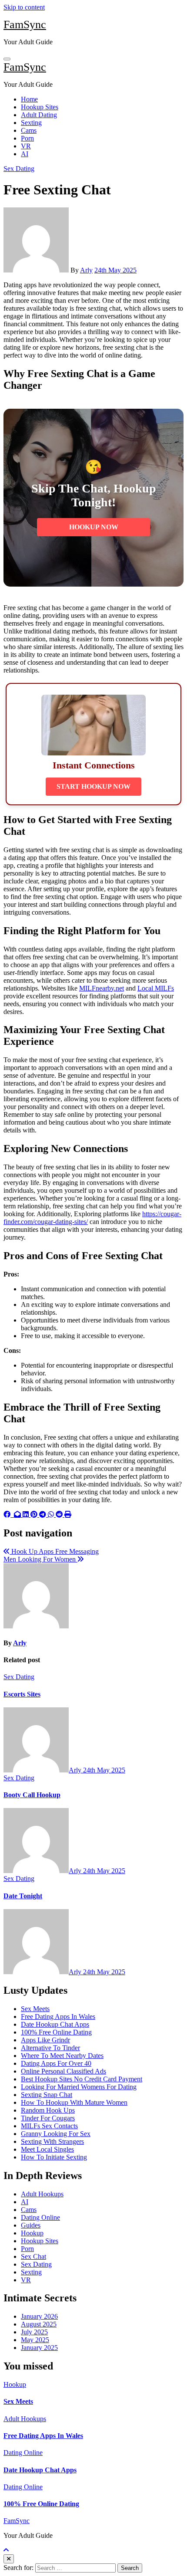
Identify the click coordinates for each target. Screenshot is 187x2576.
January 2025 (39, 2348)
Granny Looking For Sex (56, 2134)
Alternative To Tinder (50, 2048)
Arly (86, 270)
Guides (31, 2225)
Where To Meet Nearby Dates (62, 2056)
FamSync (25, 25)
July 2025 (34, 2332)
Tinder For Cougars (48, 2118)
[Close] (9, 2559)
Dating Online (40, 2217)
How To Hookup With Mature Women (74, 2102)
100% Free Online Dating (56, 2032)
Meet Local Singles (47, 2149)
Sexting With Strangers (52, 2141)
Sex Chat (33, 2256)
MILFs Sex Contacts (49, 2126)
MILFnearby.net (102, 988)
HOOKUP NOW (94, 527)
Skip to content (24, 7)
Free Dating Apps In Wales (58, 2016)
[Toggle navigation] (7, 59)
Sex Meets (35, 2009)
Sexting (31, 123)
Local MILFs (156, 988)
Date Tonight (23, 1896)
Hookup (32, 2233)
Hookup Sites (40, 107)
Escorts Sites (22, 1694)
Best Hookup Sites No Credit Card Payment (82, 2079)
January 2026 (39, 2316)
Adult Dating (39, 115)
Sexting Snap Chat (47, 2095)
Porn (27, 138)
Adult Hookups (42, 2194)
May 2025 (35, 2340)
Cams (29, 130)
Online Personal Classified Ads (63, 2071)
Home (29, 99)
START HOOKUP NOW (93, 786)
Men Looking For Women (40, 1559)
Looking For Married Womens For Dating (79, 2087)
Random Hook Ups (48, 2110)
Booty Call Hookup (32, 1795)
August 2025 (39, 2324)
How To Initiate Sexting (54, 2157)
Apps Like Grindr (45, 2040)
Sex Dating (19, 169)
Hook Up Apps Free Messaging (54, 1551)
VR (26, 146)
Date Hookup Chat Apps (55, 2024)
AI (25, 154)
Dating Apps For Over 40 (56, 2063)
